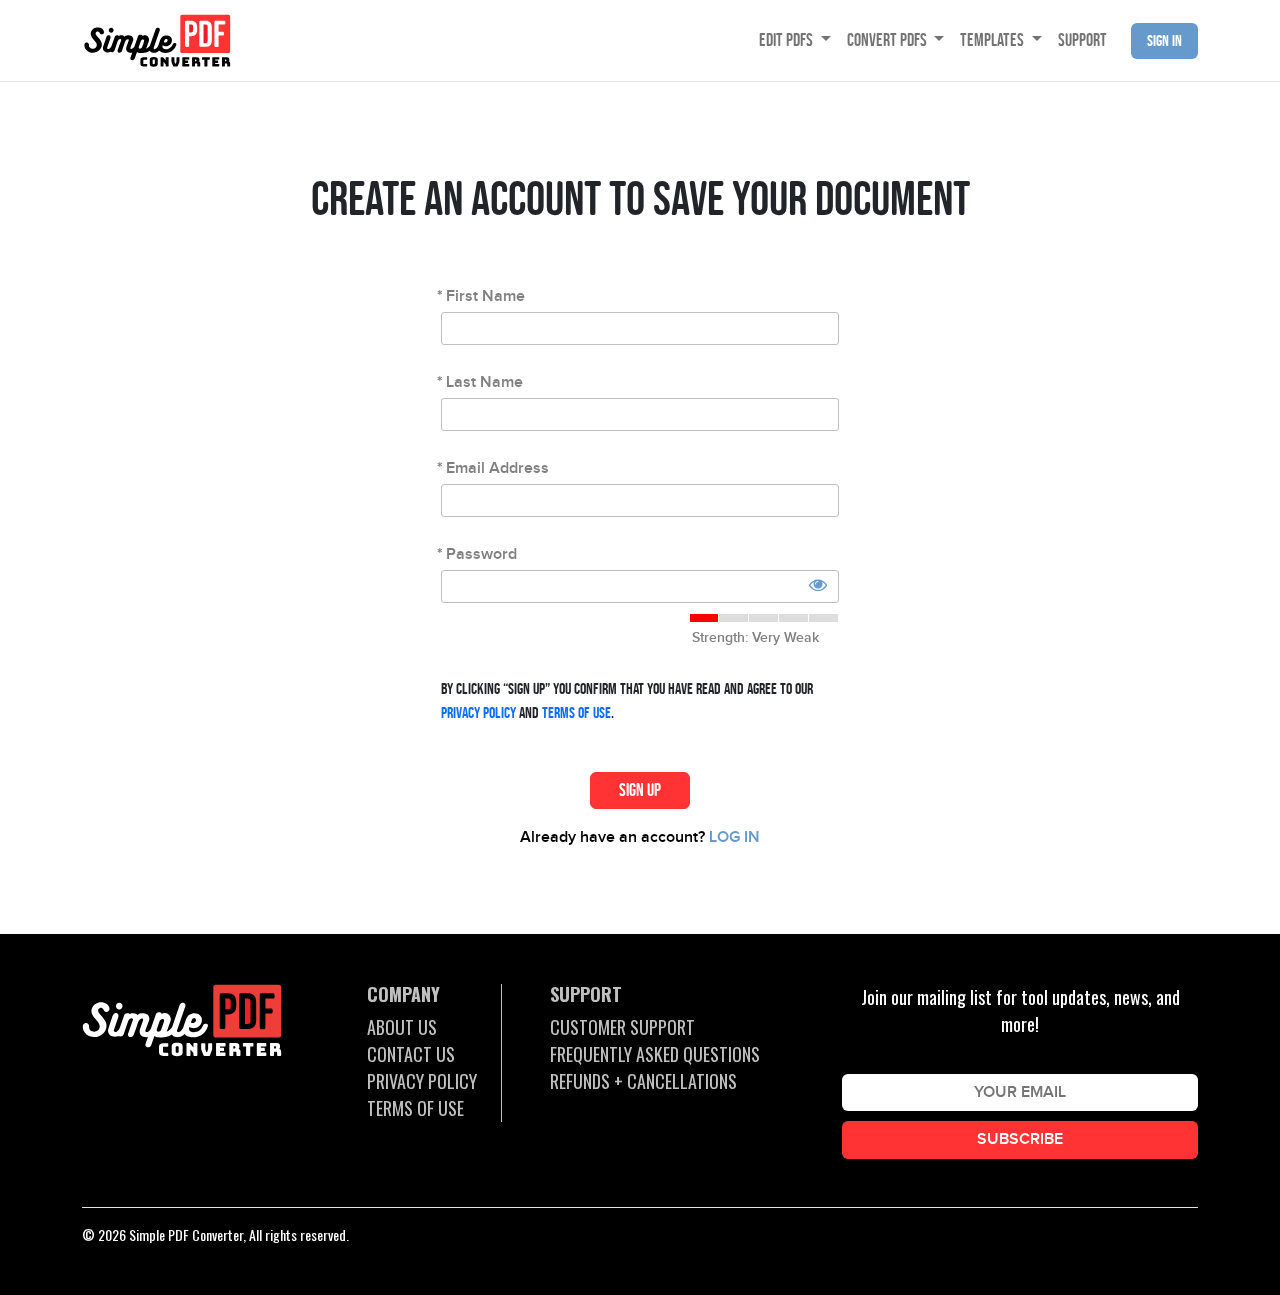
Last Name (484, 382)
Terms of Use (576, 712)
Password (481, 554)
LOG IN (734, 837)
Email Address (497, 468)
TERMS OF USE (415, 1108)
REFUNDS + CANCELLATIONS (643, 1081)
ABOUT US (402, 1027)
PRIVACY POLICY (422, 1081)
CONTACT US (411, 1054)
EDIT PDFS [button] (787, 40)
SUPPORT (1082, 40)
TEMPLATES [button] (993, 40)
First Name (485, 296)
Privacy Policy (478, 712)
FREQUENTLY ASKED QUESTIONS (655, 1054)
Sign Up (640, 790)
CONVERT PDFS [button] (888, 40)
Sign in (1164, 40)
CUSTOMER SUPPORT (622, 1027)
